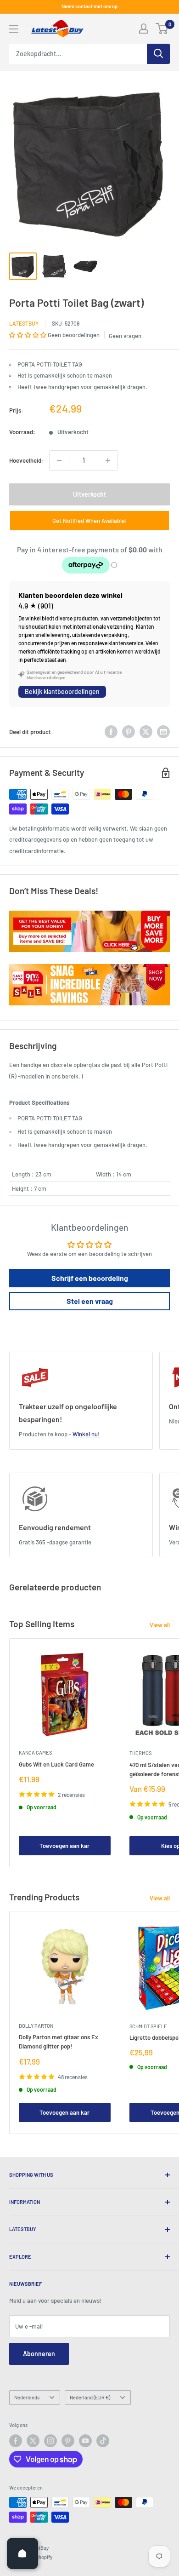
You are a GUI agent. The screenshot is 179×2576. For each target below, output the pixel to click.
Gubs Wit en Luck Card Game (56, 1764)
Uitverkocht (89, 494)
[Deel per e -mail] (163, 732)
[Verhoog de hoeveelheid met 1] (108, 460)
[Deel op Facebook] (111, 732)
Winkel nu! (86, 1434)
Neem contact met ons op (89, 6)
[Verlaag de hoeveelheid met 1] (59, 460)
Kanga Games (35, 1753)
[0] (162, 29)
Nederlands (27, 2397)
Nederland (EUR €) (90, 2397)
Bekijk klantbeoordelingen (62, 691)
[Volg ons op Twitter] (33, 2441)
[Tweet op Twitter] (146, 732)
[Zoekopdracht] (158, 54)
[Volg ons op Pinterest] (68, 2441)
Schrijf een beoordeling (90, 1278)
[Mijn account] (144, 29)
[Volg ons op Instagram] (50, 2441)
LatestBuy (24, 323)
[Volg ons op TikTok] (103, 2441)
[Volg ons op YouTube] (85, 2441)
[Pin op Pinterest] (129, 732)
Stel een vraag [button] (90, 1301)
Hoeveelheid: (26, 460)
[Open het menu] (14, 29)
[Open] (22, 2553)
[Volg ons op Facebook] (16, 2441)
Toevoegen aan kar (64, 1846)
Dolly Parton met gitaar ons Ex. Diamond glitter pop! (59, 2042)
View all (160, 1625)
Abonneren (39, 2354)
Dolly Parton (36, 2026)
